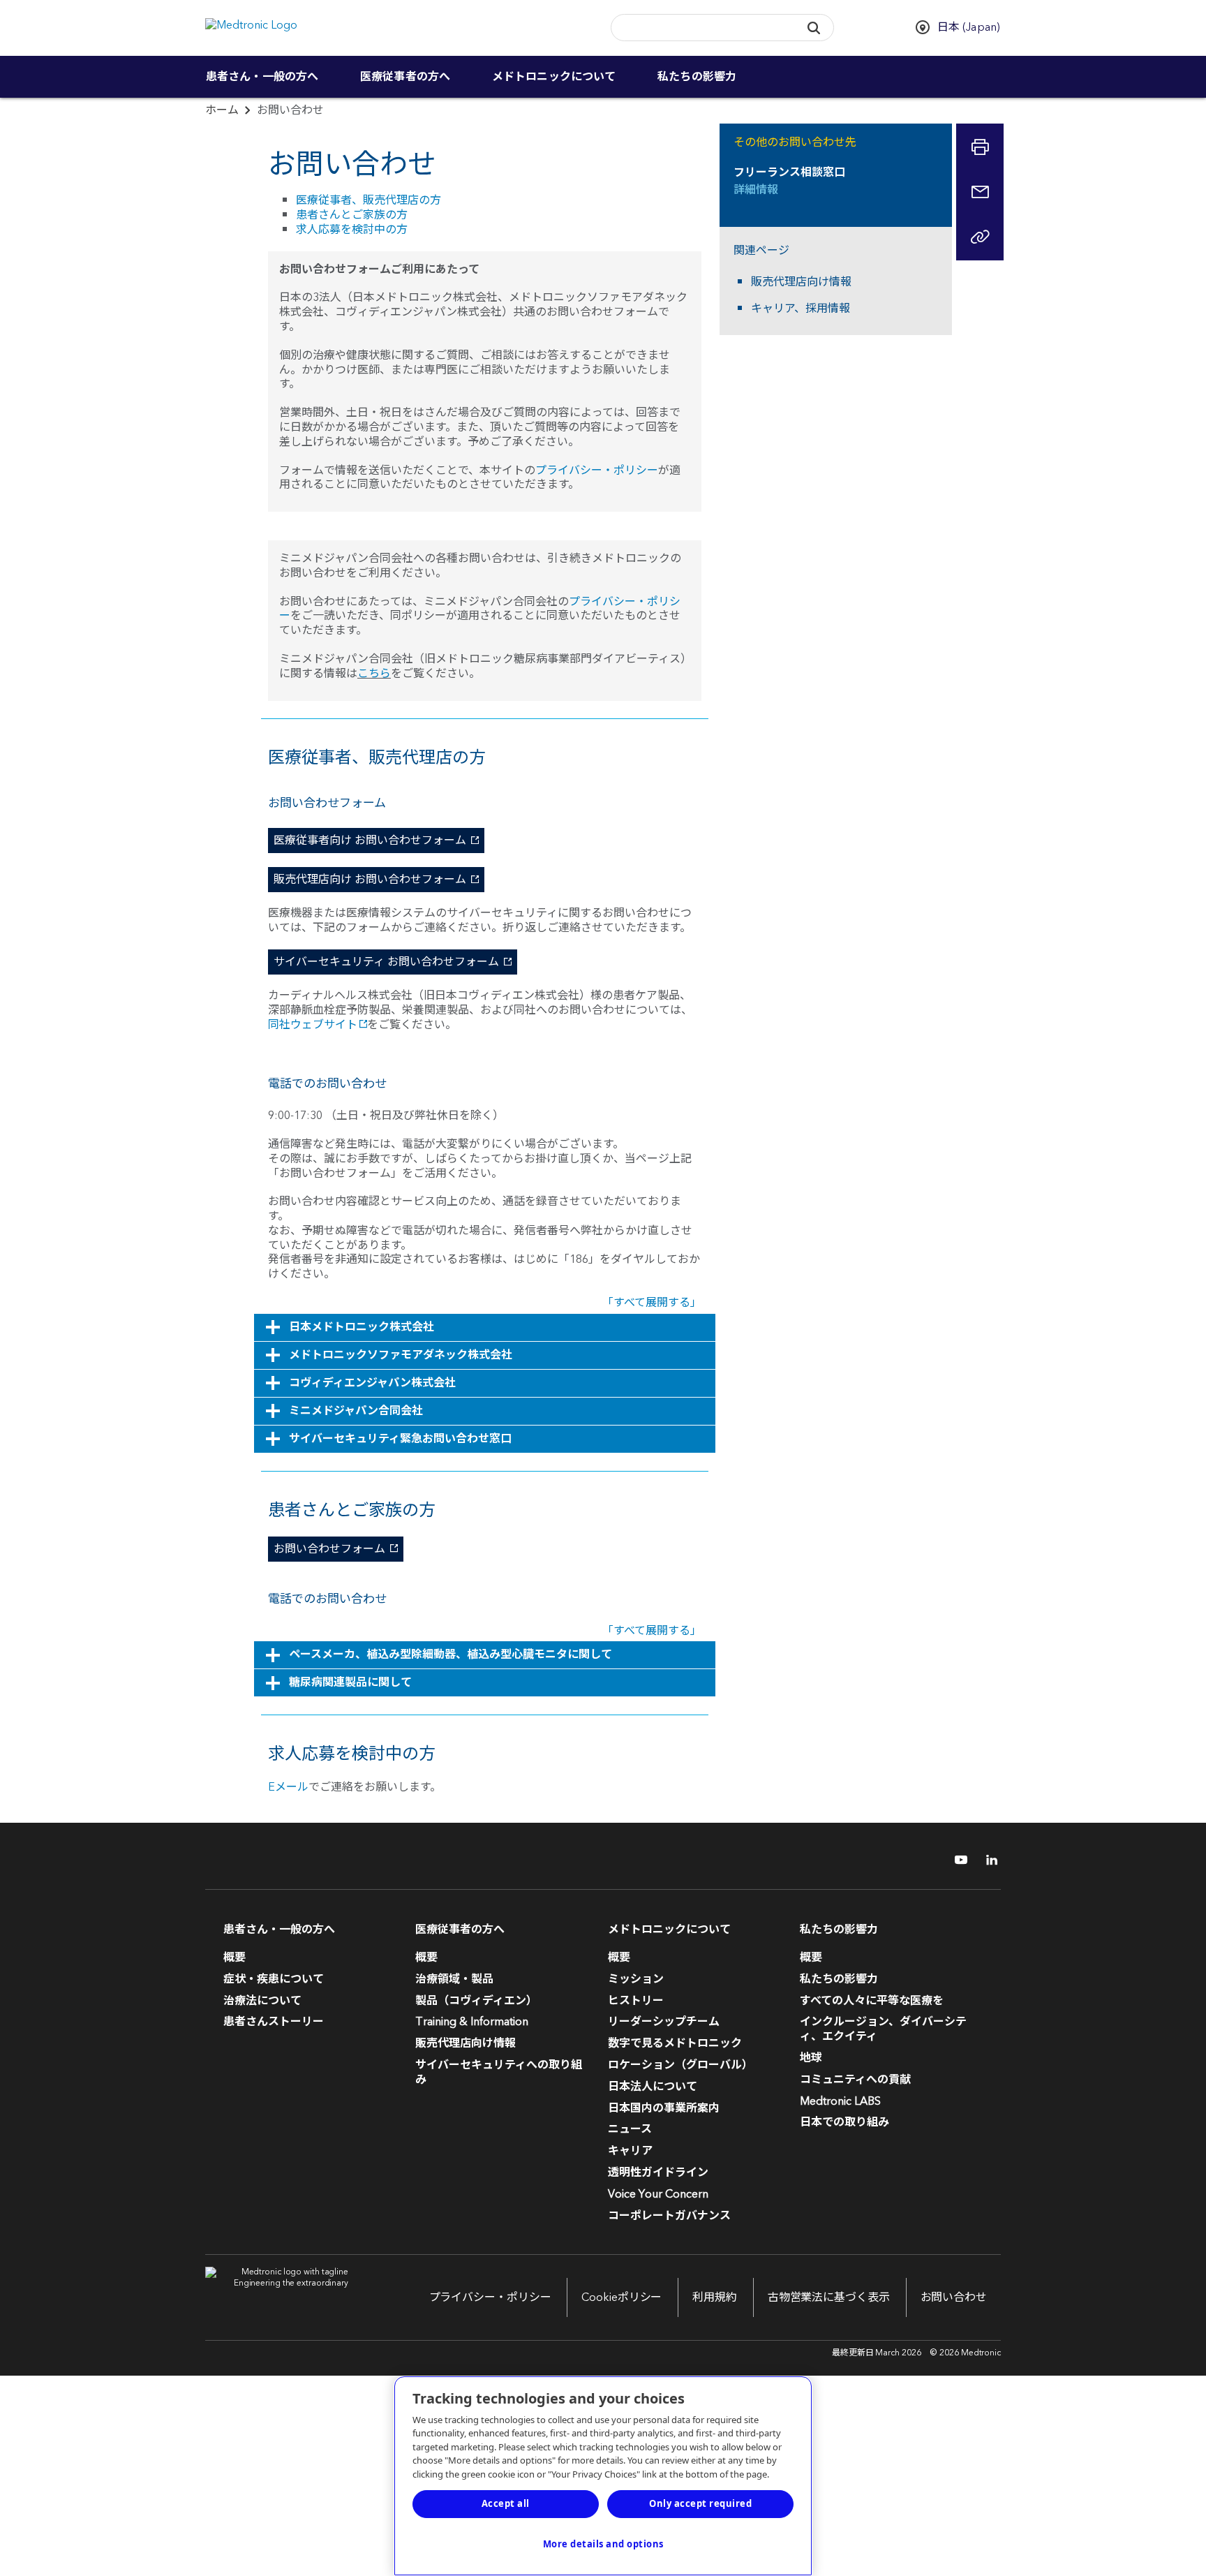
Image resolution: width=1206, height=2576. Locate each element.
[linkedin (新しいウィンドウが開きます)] (987, 1860)
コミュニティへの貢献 (855, 2080)
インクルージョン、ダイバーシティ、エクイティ (883, 2029)
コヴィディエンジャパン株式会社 (372, 1383)
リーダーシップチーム (664, 2022)
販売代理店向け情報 (801, 282)
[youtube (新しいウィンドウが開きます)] (957, 1860)
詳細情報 (756, 190)
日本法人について (653, 2087)
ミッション (636, 1979)
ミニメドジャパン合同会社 (356, 1411)
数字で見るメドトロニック (675, 2043)
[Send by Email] (980, 192)
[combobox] (701, 28)
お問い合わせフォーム (328, 1549)
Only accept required (700, 2503)
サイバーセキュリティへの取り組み (499, 2072)
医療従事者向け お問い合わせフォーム (368, 841)
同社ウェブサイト (313, 1025)
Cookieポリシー (621, 2297)
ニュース (630, 2129)
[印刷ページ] (980, 147)
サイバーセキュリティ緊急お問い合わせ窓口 (400, 1439)
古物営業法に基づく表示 (829, 2297)
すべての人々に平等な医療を (872, 2001)
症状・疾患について (274, 1979)
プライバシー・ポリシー (597, 471)
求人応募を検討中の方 (352, 230)
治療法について (262, 2001)
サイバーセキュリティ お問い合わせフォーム (385, 962)
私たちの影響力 (697, 77)
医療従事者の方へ (405, 77)
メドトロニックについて (554, 77)
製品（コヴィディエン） (476, 2001)
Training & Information (472, 2022)
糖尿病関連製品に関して (350, 1682)
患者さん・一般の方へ (262, 77)
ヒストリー (636, 2001)
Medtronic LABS (840, 2101)
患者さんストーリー (274, 2022)
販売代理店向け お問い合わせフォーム (368, 880)
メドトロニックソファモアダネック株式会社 (401, 1355)
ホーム (222, 110)
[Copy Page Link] (980, 237)
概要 (234, 1957)
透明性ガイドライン (658, 2172)
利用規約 (715, 2297)
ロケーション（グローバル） (680, 2065)
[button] (813, 28)
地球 (811, 2058)
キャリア (630, 2151)
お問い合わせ (954, 2297)
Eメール (288, 1787)
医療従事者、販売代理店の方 (368, 200)
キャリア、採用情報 (801, 309)
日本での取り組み (844, 2122)
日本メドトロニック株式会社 (362, 1327)
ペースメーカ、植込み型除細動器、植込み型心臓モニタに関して (451, 1655)
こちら (374, 674)
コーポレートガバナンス (669, 2216)
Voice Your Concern (658, 2194)
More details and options (603, 2544)
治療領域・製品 (454, 1979)
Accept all (506, 2503)
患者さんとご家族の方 (352, 215)
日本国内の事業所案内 (664, 2108)
